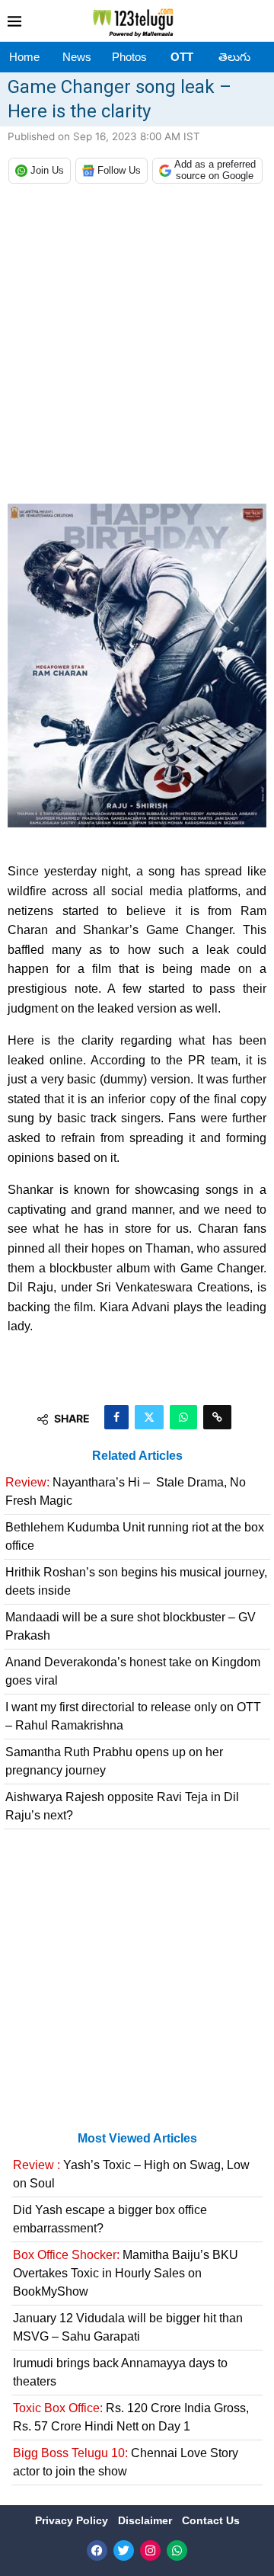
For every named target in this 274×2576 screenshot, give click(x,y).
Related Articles (137, 1456)
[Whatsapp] (177, 2550)
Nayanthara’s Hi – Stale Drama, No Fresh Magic (126, 1491)
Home (24, 57)
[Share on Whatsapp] (183, 1417)
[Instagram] (150, 2550)
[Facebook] (97, 2550)
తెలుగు (234, 57)
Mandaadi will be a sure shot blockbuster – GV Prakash (131, 1626)
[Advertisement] (137, 347)
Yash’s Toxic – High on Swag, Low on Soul (131, 2174)
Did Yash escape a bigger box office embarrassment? (110, 2219)
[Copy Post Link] (217, 1417)
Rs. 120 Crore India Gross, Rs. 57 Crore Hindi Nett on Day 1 (131, 2417)
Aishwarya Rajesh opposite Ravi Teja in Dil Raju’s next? (122, 1806)
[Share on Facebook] (116, 1417)
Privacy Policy (73, 2520)
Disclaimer (147, 2520)
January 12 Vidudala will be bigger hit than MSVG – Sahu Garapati (128, 2327)
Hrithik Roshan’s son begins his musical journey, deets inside (136, 1581)
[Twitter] (124, 2550)
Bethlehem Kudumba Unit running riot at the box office (135, 1536)
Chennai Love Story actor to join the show (126, 2462)
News (77, 57)
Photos (129, 57)
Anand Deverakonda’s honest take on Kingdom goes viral (133, 1671)
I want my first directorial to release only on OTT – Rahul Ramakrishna (133, 1716)
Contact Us (211, 2520)
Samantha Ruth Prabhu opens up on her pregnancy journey (114, 1761)
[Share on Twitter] (149, 1417)
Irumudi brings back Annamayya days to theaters (120, 2372)
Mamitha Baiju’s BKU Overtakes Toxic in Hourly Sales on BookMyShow (126, 2273)
